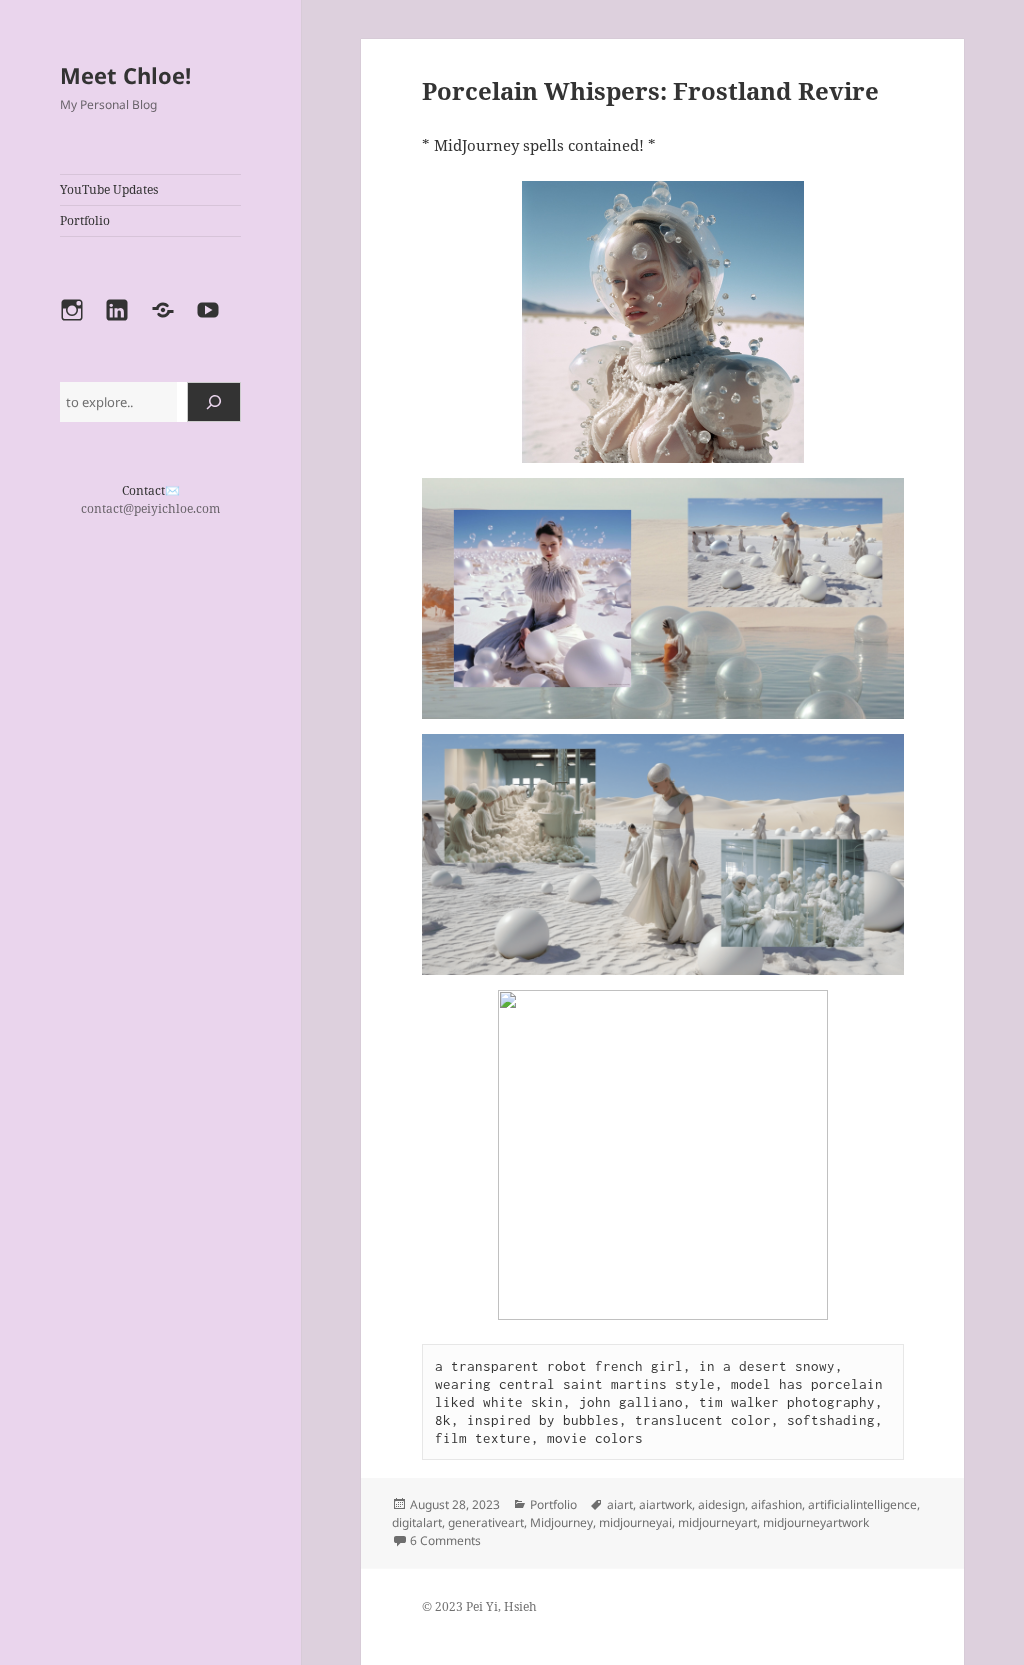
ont (138, 490)
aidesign (721, 1504)
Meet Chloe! (125, 75)
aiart (620, 1504)
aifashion (776, 1504)
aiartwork (665, 1504)
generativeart (486, 1522)
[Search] (214, 402)
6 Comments (445, 1540)
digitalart (417, 1522)
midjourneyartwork (816, 1522)
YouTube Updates (109, 189)
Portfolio (85, 220)
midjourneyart (717, 1522)
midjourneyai (635, 1522)
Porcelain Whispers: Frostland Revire (650, 90)
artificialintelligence (862, 1504)
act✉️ (164, 490)
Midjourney (561, 1522)
